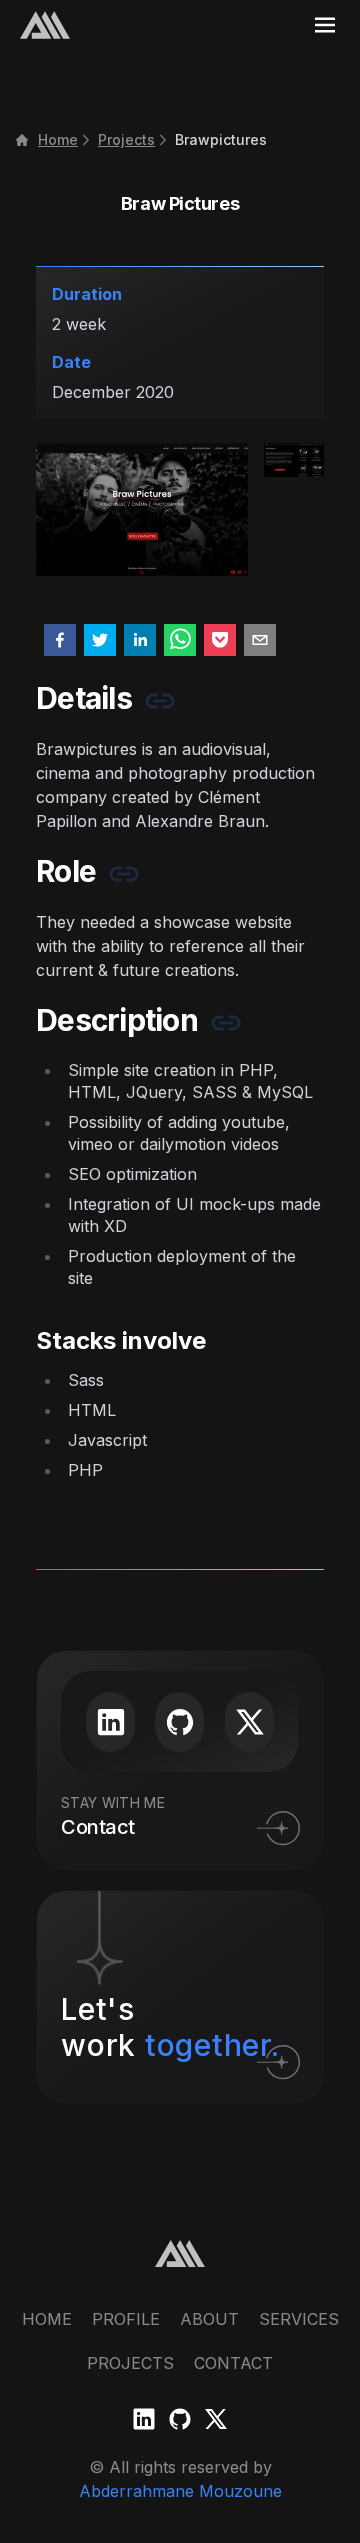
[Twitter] (216, 2419)
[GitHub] (180, 2419)
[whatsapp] (180, 640)
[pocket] (220, 640)
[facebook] (60, 640)
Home (58, 139)
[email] (260, 640)
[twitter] (100, 640)
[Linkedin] (144, 2419)
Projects (126, 139)
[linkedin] (140, 640)
